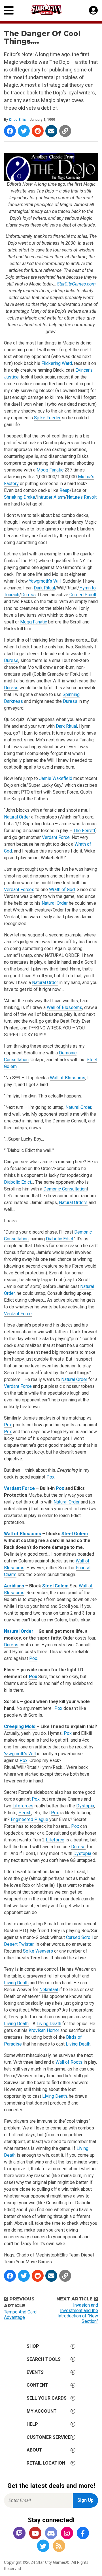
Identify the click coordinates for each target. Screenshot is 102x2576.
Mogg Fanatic (50, 470)
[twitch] (19, 2534)
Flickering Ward (57, 363)
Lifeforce (55, 1840)
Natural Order (17, 817)
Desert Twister (19, 1944)
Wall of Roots (69, 2062)
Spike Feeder (47, 418)
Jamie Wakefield (56, 778)
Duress (28, 595)
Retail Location (46, 2463)
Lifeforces (23, 1806)
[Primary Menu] (9, 10)
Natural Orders (73, 1203)
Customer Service (49, 2437)
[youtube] (35, 2534)
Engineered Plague (29, 1819)
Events (35, 2372)
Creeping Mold (20, 1726)
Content (37, 2385)
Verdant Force (56, 837)
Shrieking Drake (20, 497)
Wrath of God (62, 890)
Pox (8, 1425)
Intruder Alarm (51, 497)
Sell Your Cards (47, 2398)
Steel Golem (75, 1534)
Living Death (16, 1983)
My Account (42, 2411)
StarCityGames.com (76, 284)
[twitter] (43, 2546)
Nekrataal (49, 1990)
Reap (65, 490)
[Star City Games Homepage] (51, 9)
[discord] (51, 2534)
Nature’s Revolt (82, 497)
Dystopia (85, 1806)
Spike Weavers (38, 1951)
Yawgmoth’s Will (45, 581)
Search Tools (44, 2359)
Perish (25, 1813)
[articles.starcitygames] (59, 2546)
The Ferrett (84, 831)
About (34, 2450)
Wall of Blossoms (64, 1007)
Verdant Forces (19, 890)
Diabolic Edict (18, 1182)
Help (32, 2424)
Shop (33, 2346)
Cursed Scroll (83, 595)
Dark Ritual (44, 588)
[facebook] (83, 2534)
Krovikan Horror (44, 2030)
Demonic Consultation (65, 1189)
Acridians (14, 1586)
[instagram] (67, 2534)
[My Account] (93, 10)
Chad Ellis (17, 120)
